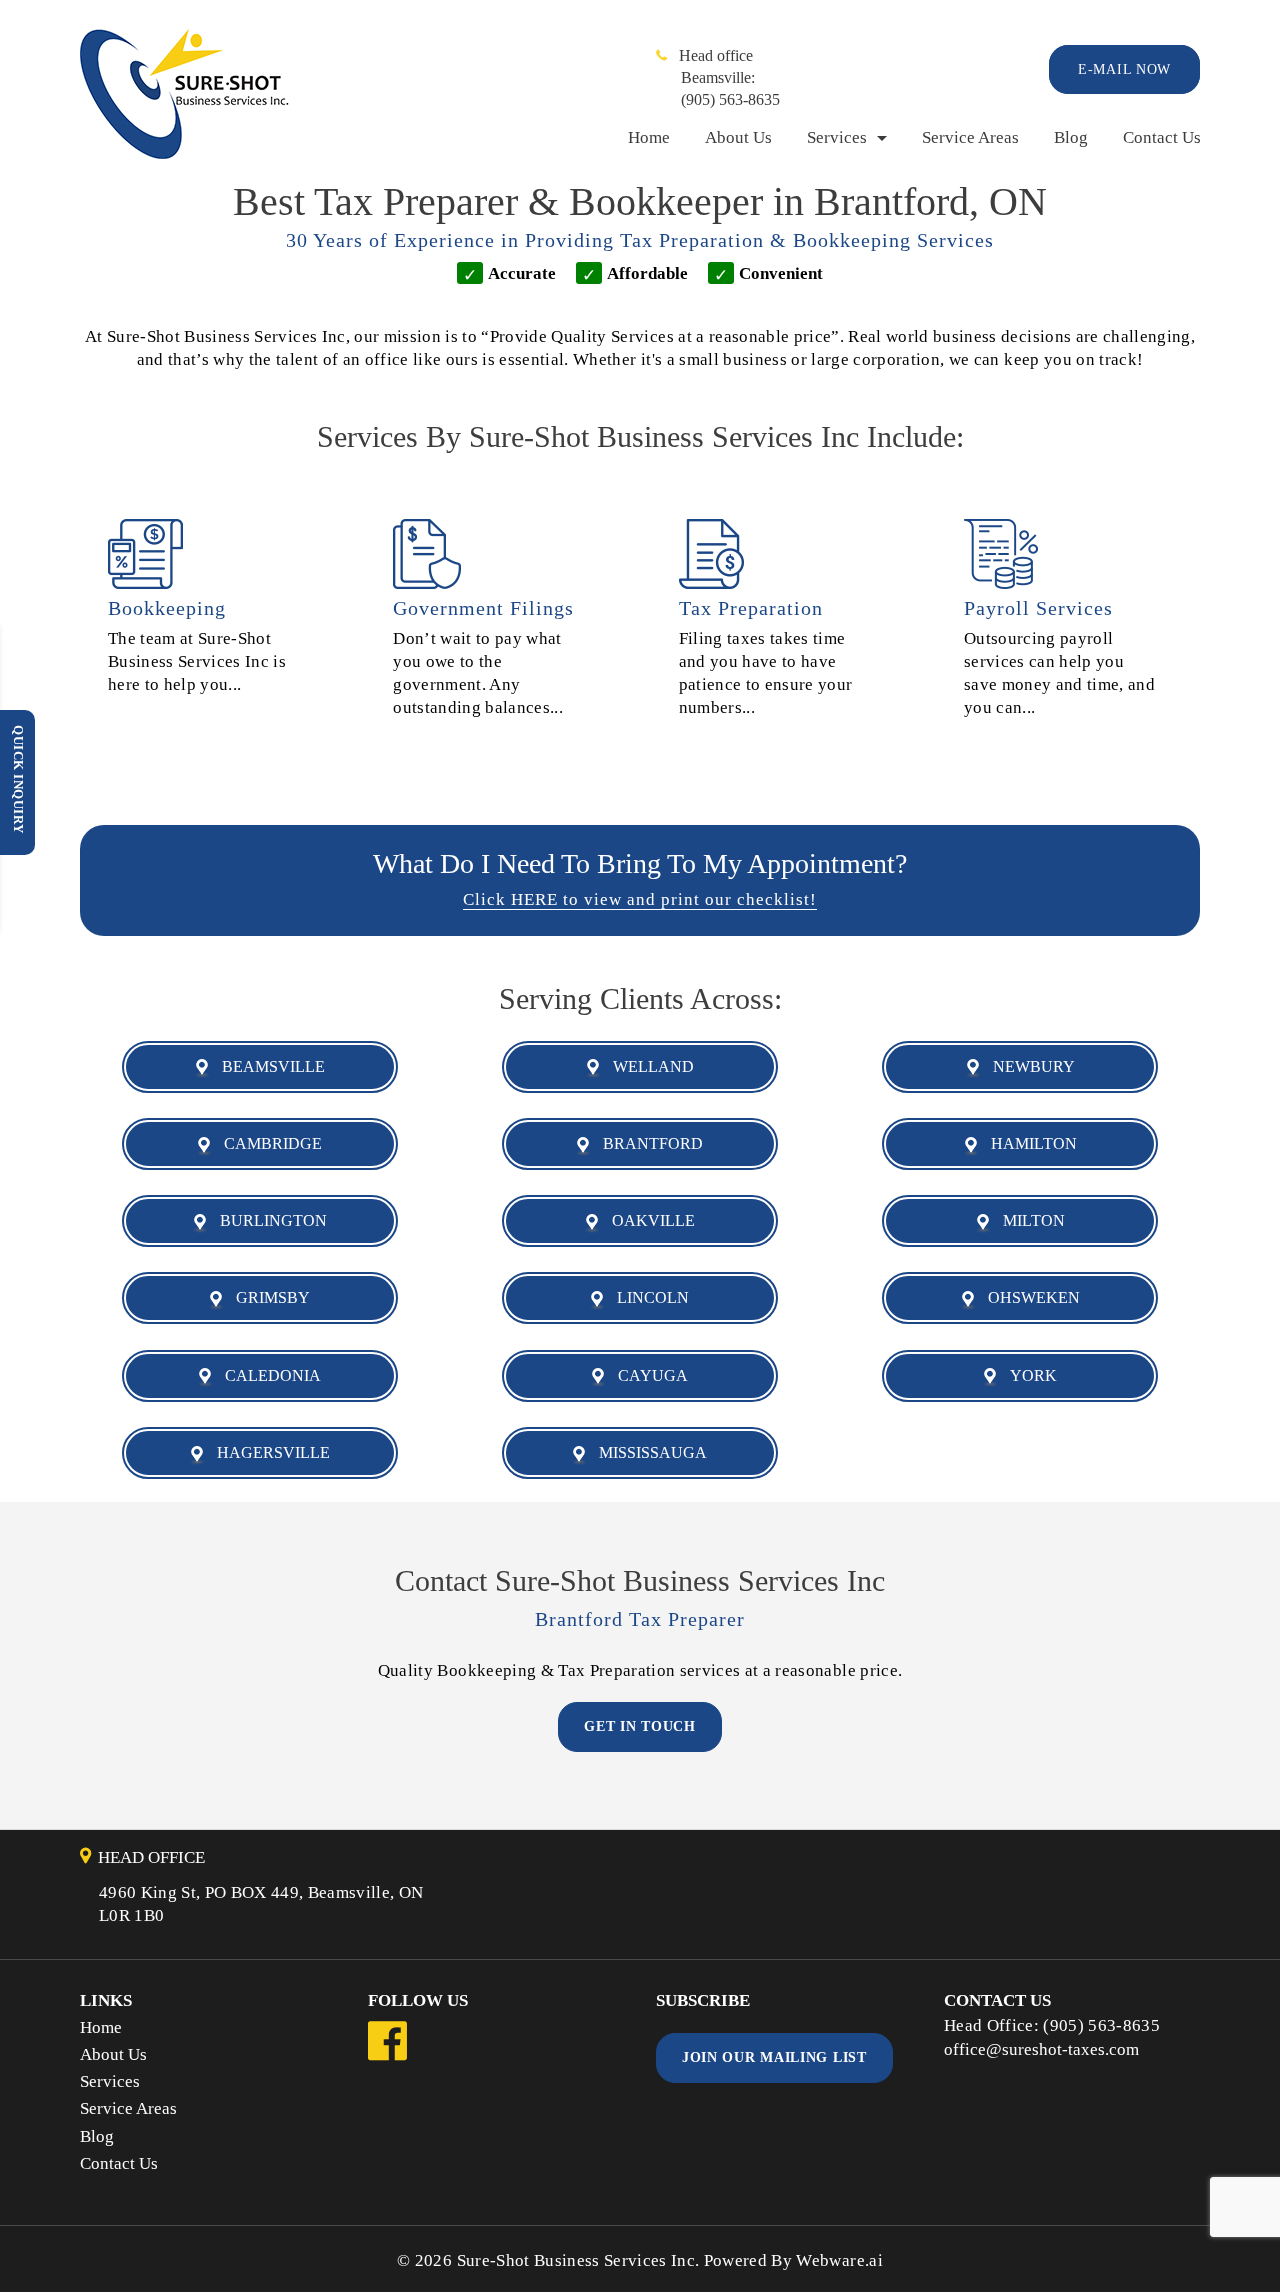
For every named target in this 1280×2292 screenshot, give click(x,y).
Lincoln (647, 1297)
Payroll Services (1038, 608)
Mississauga (647, 1452)
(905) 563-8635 (730, 99)
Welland (647, 1066)
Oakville (647, 1220)
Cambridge (267, 1143)
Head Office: (993, 2025)
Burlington (267, 1220)
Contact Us (1162, 137)
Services (837, 137)
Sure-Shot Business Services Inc (576, 2260)
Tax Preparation (751, 608)
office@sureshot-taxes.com (1041, 2049)
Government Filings (483, 608)
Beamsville (267, 1066)
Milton (1028, 1220)
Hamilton (1028, 1143)
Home (649, 137)
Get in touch (639, 1726)
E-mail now (1124, 69)
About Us (738, 137)
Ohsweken (1028, 1297)
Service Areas (970, 137)
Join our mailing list (774, 2057)
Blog (1071, 137)
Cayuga (647, 1375)
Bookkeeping (167, 608)
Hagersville (267, 1452)
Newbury (1028, 1066)
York (1027, 1375)
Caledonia (267, 1375)
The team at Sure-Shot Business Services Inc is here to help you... (197, 661)
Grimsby (267, 1297)
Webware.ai (839, 2260)
